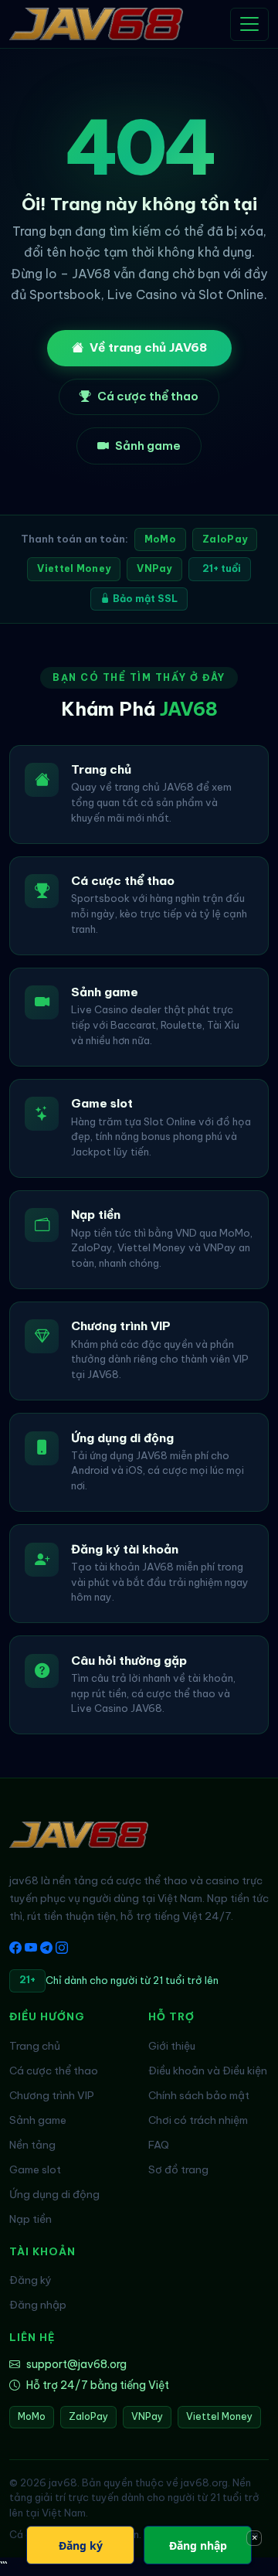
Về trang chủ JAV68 (148, 347)
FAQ (159, 2145)
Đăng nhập (38, 2305)
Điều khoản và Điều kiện (208, 2071)
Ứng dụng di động (54, 2194)
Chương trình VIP (52, 2095)
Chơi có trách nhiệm (198, 2120)
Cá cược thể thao (148, 396)
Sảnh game (148, 446)
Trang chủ (35, 2046)
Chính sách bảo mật (199, 2095)
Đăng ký (31, 2280)
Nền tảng (32, 2145)
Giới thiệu (172, 2046)
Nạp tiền (31, 2219)
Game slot (35, 2169)
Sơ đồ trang (178, 2169)
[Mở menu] (249, 24)
